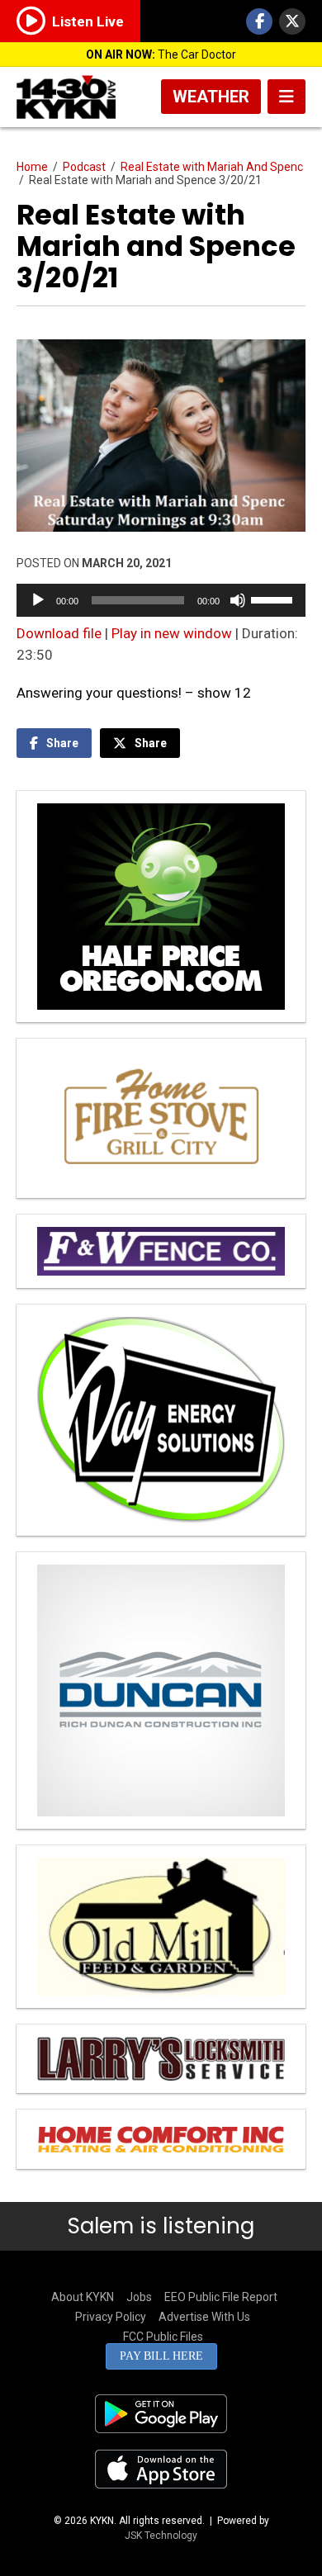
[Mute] (238, 600)
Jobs (139, 2297)
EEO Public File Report (221, 2297)
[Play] (38, 600)
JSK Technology (161, 2536)
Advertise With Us (204, 2317)
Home (32, 167)
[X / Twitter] (292, 21)
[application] (161, 600)
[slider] (274, 599)
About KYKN (83, 2297)
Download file (59, 633)
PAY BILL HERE (161, 2356)
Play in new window (172, 633)
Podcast (84, 167)
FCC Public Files (163, 2337)
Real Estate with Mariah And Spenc (212, 167)
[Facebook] (259, 21)
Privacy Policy (111, 2317)
